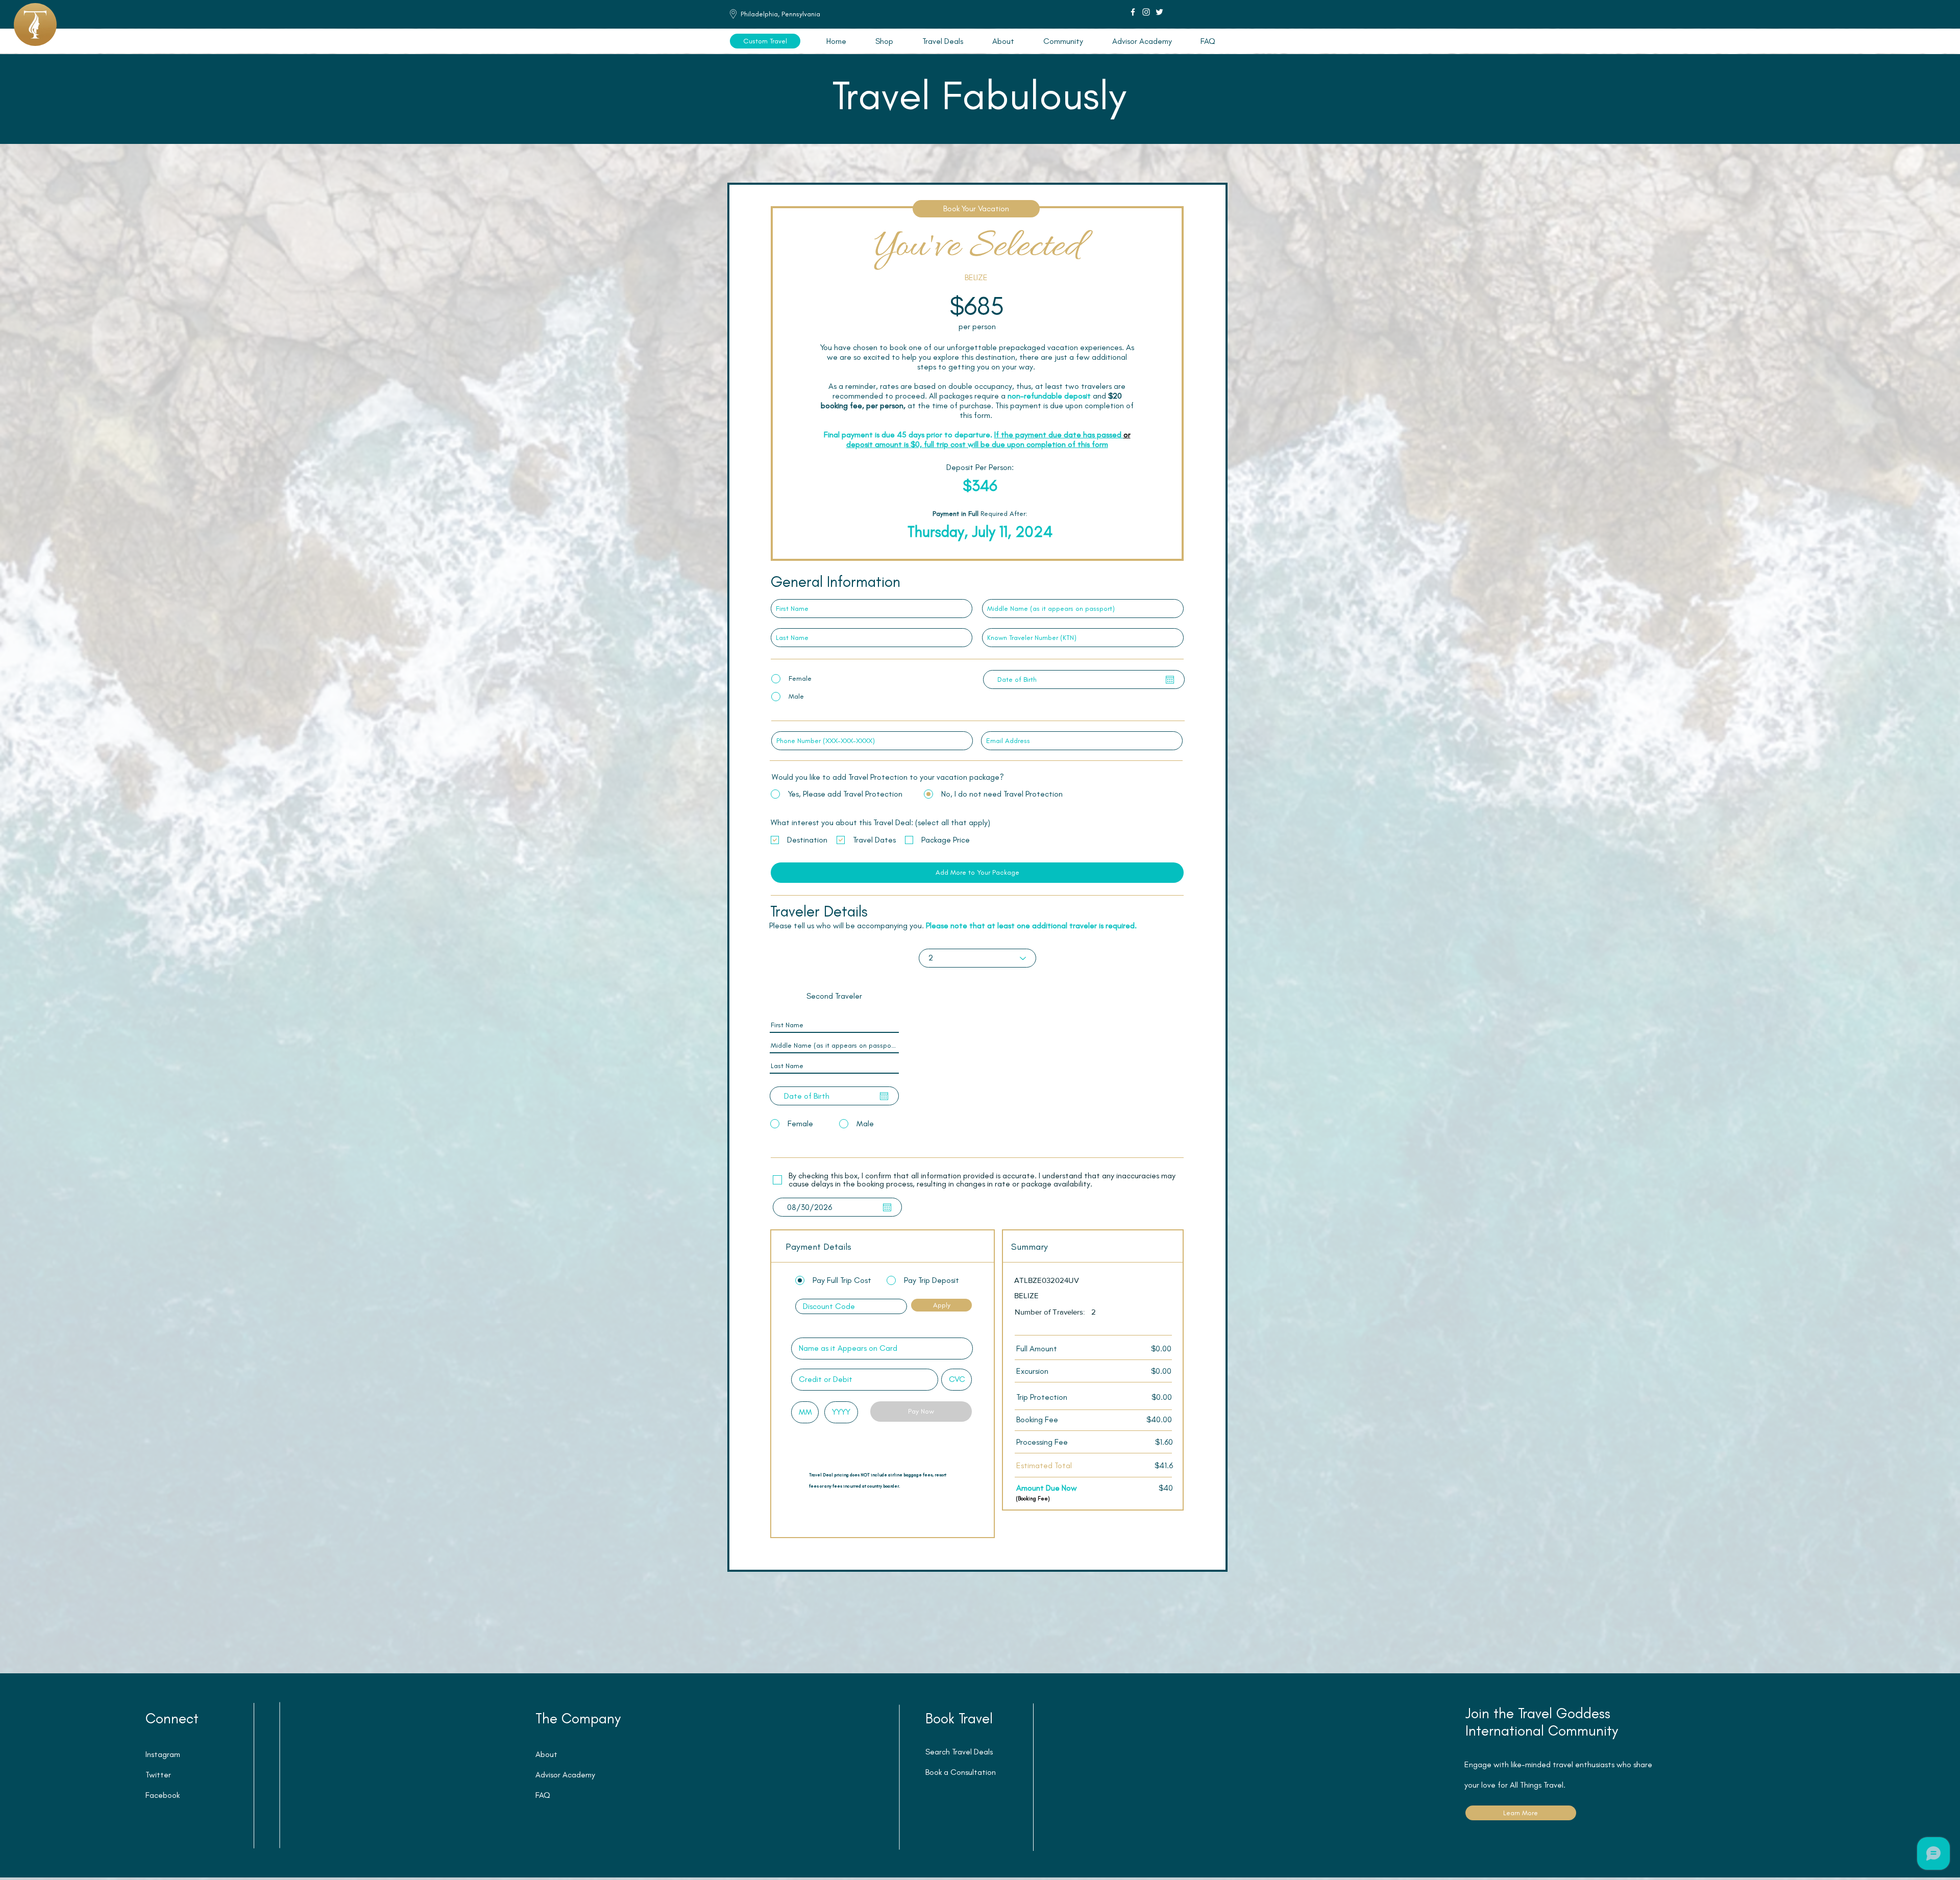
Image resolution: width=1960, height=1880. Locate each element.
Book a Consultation (961, 1772)
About (546, 1754)
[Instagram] (1146, 12)
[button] (942, 41)
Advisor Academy (565, 1775)
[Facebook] (1133, 12)
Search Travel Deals (959, 1752)
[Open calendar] (1170, 680)
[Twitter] (1159, 12)
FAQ (543, 1795)
